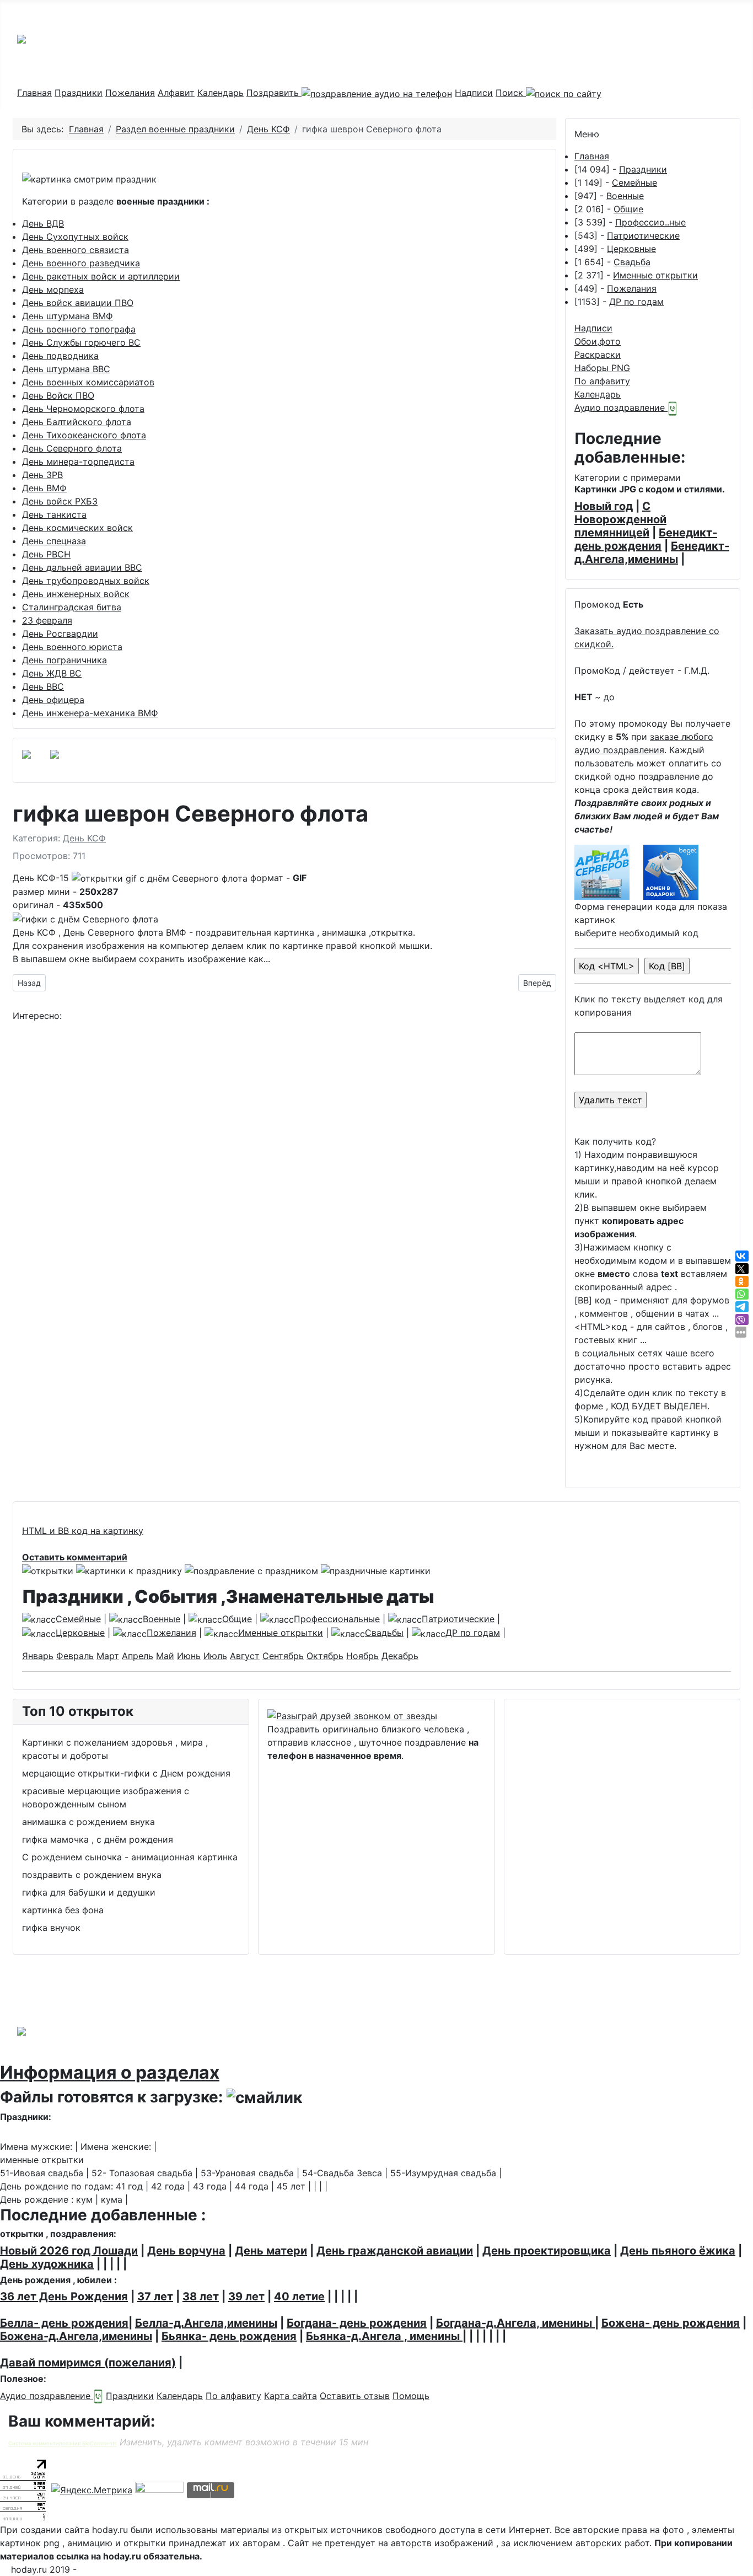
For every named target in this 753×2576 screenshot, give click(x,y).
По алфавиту (602, 381)
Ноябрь (362, 1656)
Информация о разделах (110, 2072)
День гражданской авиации (395, 2251)
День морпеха (53, 289)
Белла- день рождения (64, 2323)
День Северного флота (72, 448)
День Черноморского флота (83, 409)
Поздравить (274, 93)
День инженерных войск (76, 594)
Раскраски (598, 355)
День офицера (53, 700)
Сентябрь (283, 1656)
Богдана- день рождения (357, 2323)
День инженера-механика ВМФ (90, 713)
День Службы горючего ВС (81, 342)
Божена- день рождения (671, 2323)
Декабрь (400, 1656)
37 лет (155, 2296)
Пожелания (130, 93)
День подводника (60, 356)
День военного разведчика (81, 263)
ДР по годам (636, 302)
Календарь (220, 93)
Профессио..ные (650, 222)
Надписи (474, 93)
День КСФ (84, 838)
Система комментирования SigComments (63, 2443)
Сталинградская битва (72, 607)
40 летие (299, 2296)
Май (165, 1656)
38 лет (201, 2296)
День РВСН (46, 554)
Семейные (634, 183)
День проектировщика (547, 2251)
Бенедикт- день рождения (646, 539)
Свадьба (632, 262)
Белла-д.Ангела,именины (206, 2323)
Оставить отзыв (355, 2396)
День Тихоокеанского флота (84, 435)
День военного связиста (76, 250)
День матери (271, 2251)
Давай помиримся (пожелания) (88, 2363)
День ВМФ (44, 488)
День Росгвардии (60, 634)
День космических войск (77, 528)
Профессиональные (337, 1619)
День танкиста (54, 514)
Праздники (79, 93)
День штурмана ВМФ (68, 316)
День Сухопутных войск (75, 237)
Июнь (189, 1656)
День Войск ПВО (58, 395)
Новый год (604, 506)
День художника (47, 2264)
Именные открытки (655, 275)
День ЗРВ (42, 475)
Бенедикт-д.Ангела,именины (652, 552)
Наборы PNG (602, 368)
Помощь (411, 2396)
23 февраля (47, 620)
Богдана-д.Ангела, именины (515, 2323)
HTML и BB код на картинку (83, 1531)
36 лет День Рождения (64, 2296)
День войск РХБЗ (60, 501)
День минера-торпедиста (78, 461)
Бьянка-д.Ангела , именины (384, 2336)
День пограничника (64, 660)
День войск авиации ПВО (78, 303)
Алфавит (176, 93)
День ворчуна (186, 2251)
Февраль (75, 1656)
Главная (34, 93)
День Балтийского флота (77, 422)
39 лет (246, 2296)
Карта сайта (291, 2396)
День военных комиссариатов (88, 382)
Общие (628, 209)
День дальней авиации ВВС (82, 567)
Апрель (138, 1656)
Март (108, 1656)
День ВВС (43, 686)
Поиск (511, 93)
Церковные (631, 249)
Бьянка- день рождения (229, 2336)
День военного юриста (72, 647)
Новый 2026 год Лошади (69, 2251)
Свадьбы (384, 1633)
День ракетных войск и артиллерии (101, 276)
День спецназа (54, 541)
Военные (625, 196)
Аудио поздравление (621, 407)
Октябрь (325, 1656)
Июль (215, 1656)
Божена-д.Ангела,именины (76, 2336)
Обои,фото (598, 341)
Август (245, 1656)
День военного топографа (79, 329)
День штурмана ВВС (66, 369)
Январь (38, 1656)
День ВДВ (43, 223)
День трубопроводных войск (86, 581)
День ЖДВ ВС (52, 673)
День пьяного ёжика (678, 2251)
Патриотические (643, 235)
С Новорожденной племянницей (620, 519)
